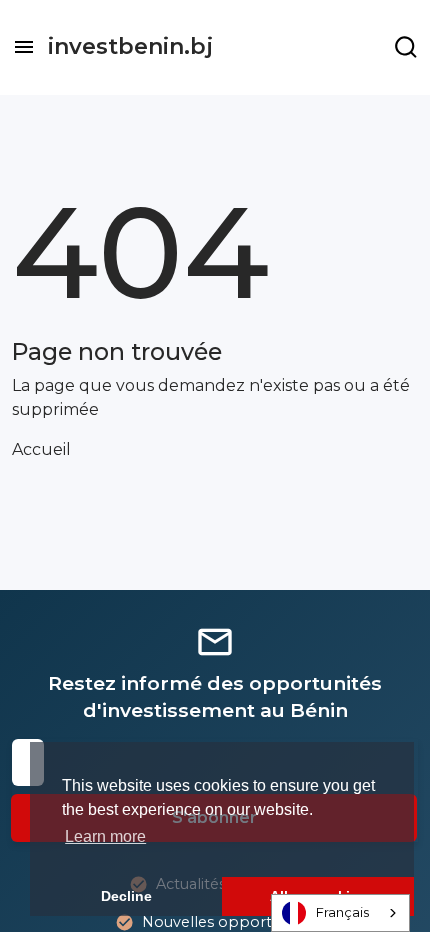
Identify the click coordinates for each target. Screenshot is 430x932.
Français (342, 912)
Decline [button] (126, 896)
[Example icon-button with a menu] (406, 47)
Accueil (41, 449)
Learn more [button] (105, 836)
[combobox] (340, 913)
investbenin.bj (130, 46)
